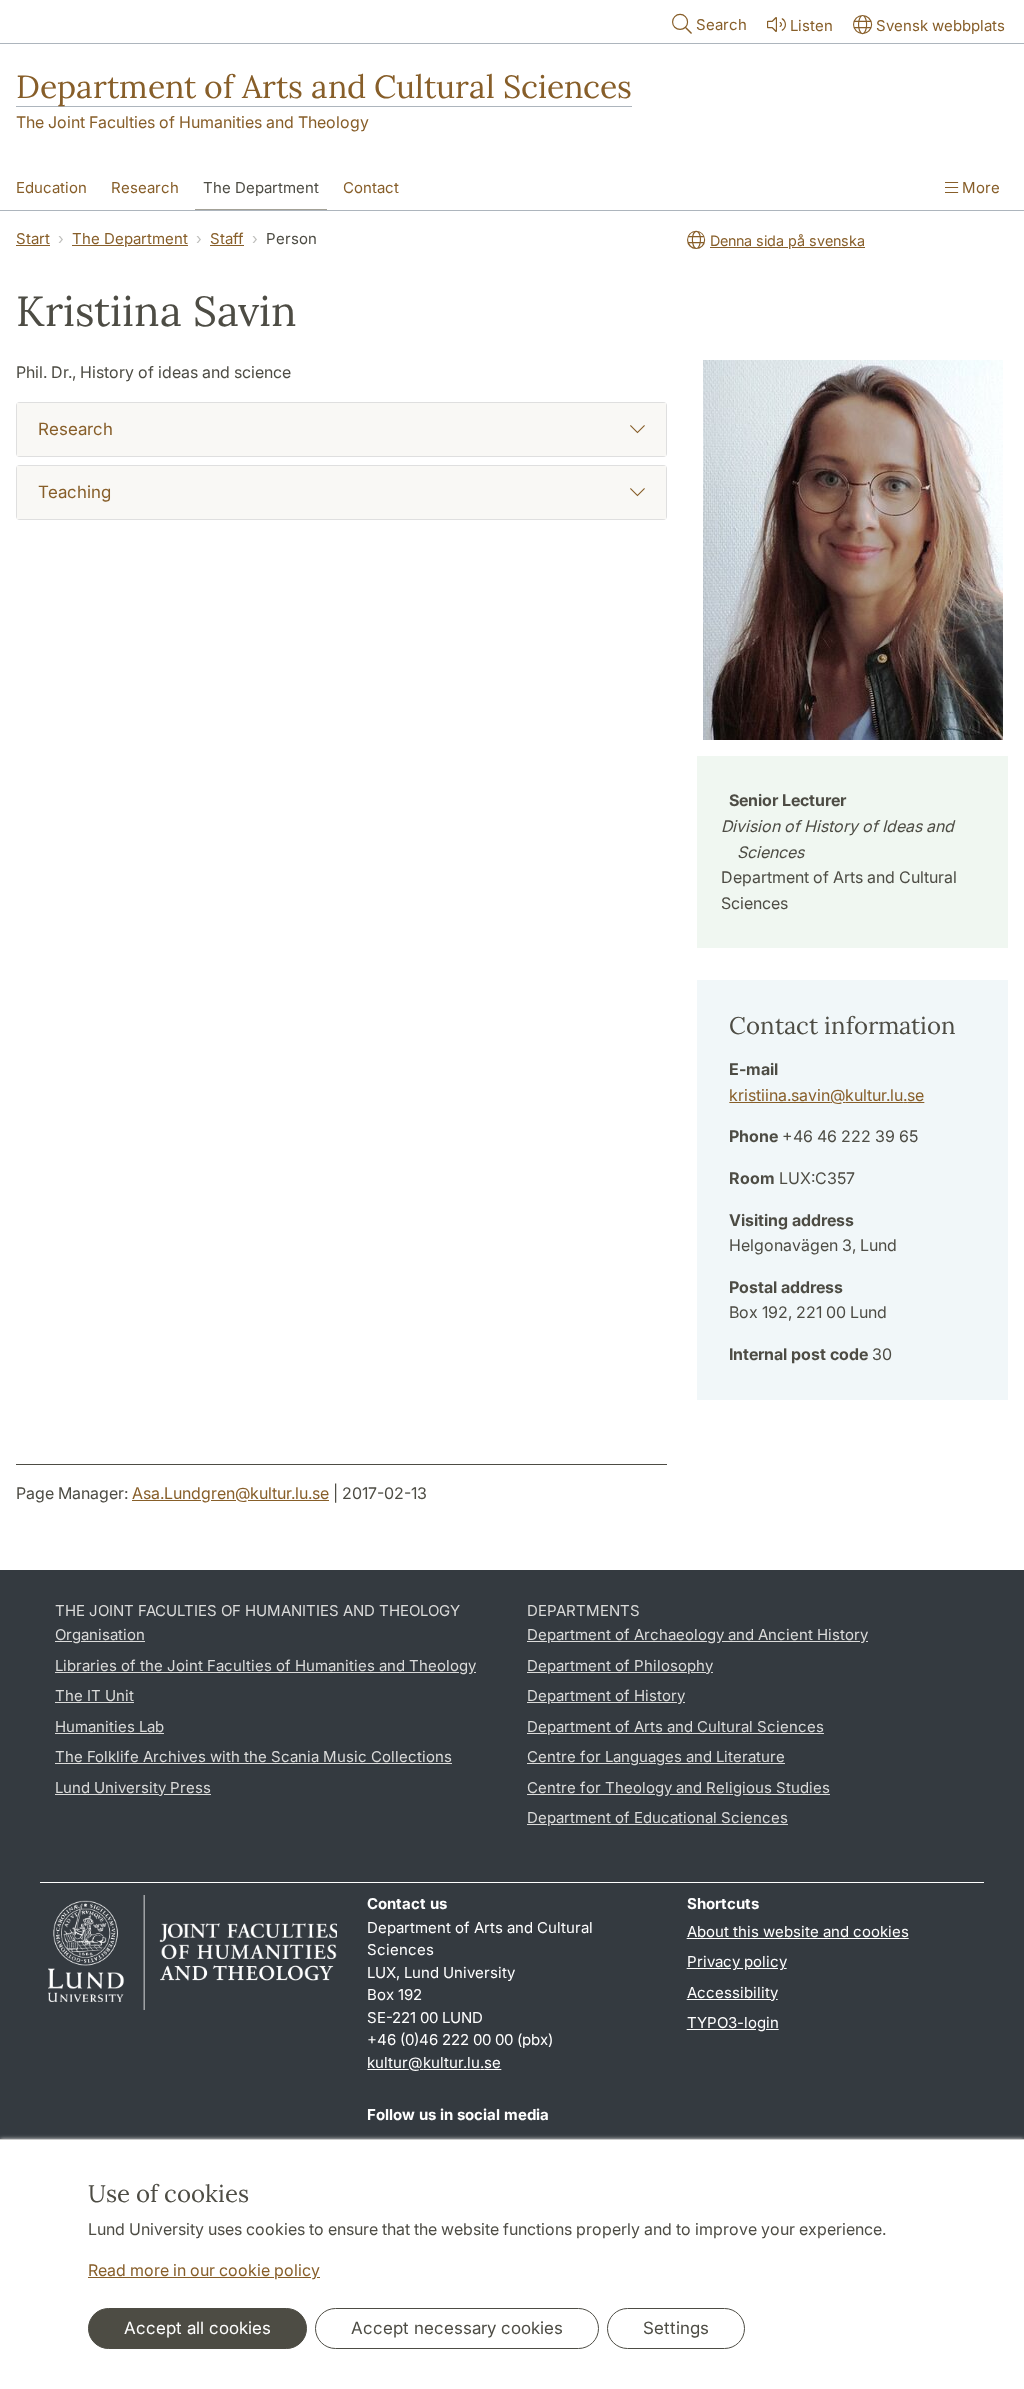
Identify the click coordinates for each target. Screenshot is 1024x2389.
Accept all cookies (197, 2328)
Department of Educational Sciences (657, 1817)
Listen (811, 25)
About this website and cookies (798, 1931)
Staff (227, 238)
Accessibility (732, 1992)
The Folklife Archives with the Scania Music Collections (253, 1756)
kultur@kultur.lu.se (434, 2062)
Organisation (100, 1634)
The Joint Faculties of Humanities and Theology (192, 122)
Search (721, 24)
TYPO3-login (733, 2022)
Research (145, 187)
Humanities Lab (109, 1726)
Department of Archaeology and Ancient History (697, 1634)
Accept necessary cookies (457, 2328)
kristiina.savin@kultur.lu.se (826, 1095)
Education (51, 187)
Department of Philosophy (620, 1665)
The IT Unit (94, 1695)
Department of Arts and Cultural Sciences (324, 86)
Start (33, 238)
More (979, 187)
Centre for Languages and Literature (656, 1756)
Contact (371, 187)
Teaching (74, 492)
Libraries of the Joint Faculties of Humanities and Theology (265, 1665)
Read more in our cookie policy (204, 2270)
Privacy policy (737, 1961)
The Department (261, 187)
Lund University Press (133, 1787)
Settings (676, 2328)
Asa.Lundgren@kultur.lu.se (230, 1493)
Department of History (606, 1695)
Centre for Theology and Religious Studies (678, 1787)
